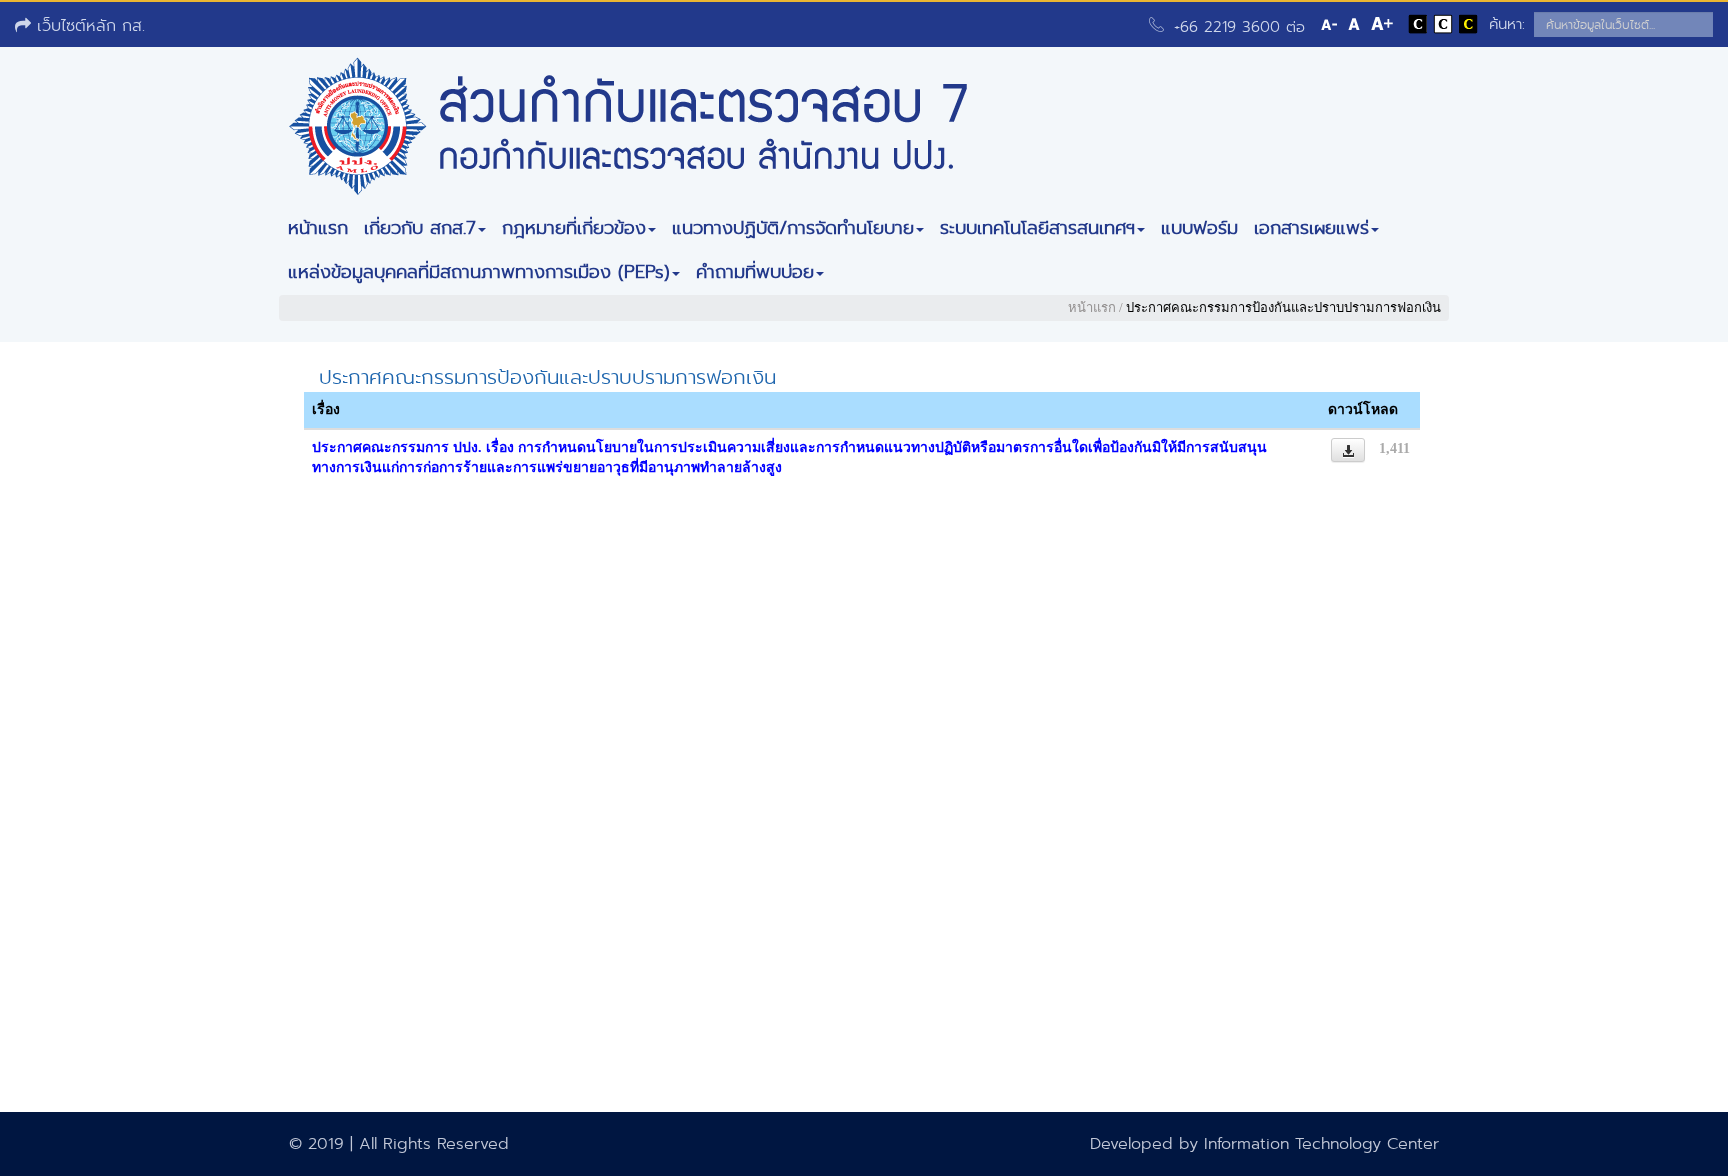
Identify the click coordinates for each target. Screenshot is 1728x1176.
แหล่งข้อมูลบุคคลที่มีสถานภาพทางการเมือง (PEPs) (479, 272)
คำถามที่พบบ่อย (755, 272)
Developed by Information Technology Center (1264, 1143)
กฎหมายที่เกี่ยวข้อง (574, 228)
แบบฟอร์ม (1199, 228)
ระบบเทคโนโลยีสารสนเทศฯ (1037, 228)
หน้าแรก (318, 228)
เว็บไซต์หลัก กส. (88, 25)
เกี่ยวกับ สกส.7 (420, 228)
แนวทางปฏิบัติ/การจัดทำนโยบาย (793, 228)
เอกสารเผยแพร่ (1311, 228)
